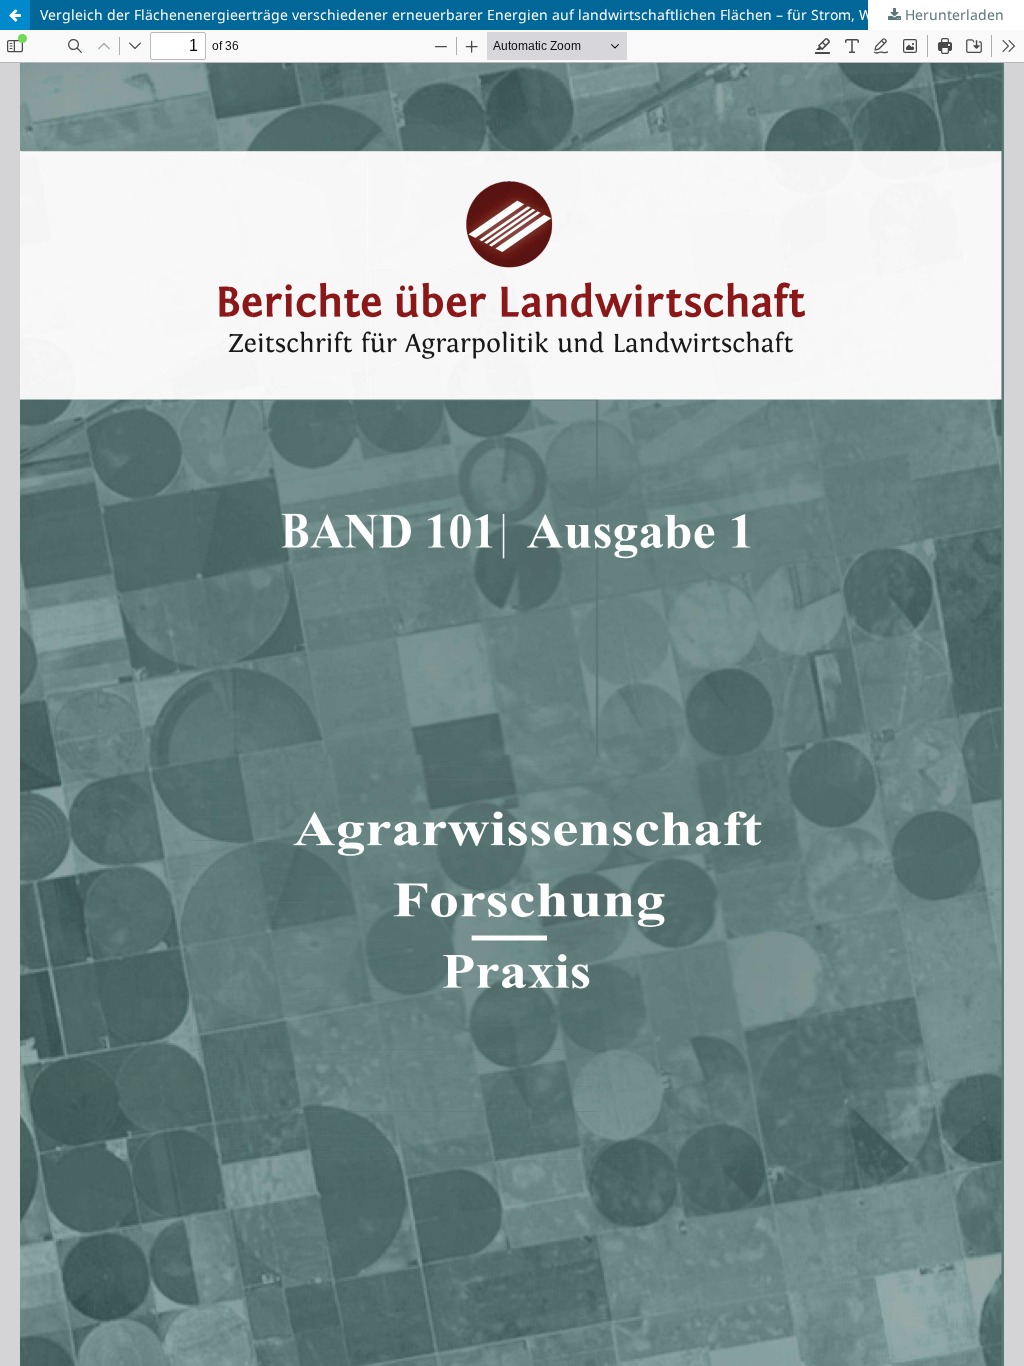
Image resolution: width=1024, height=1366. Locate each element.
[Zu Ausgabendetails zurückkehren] (15, 15)
